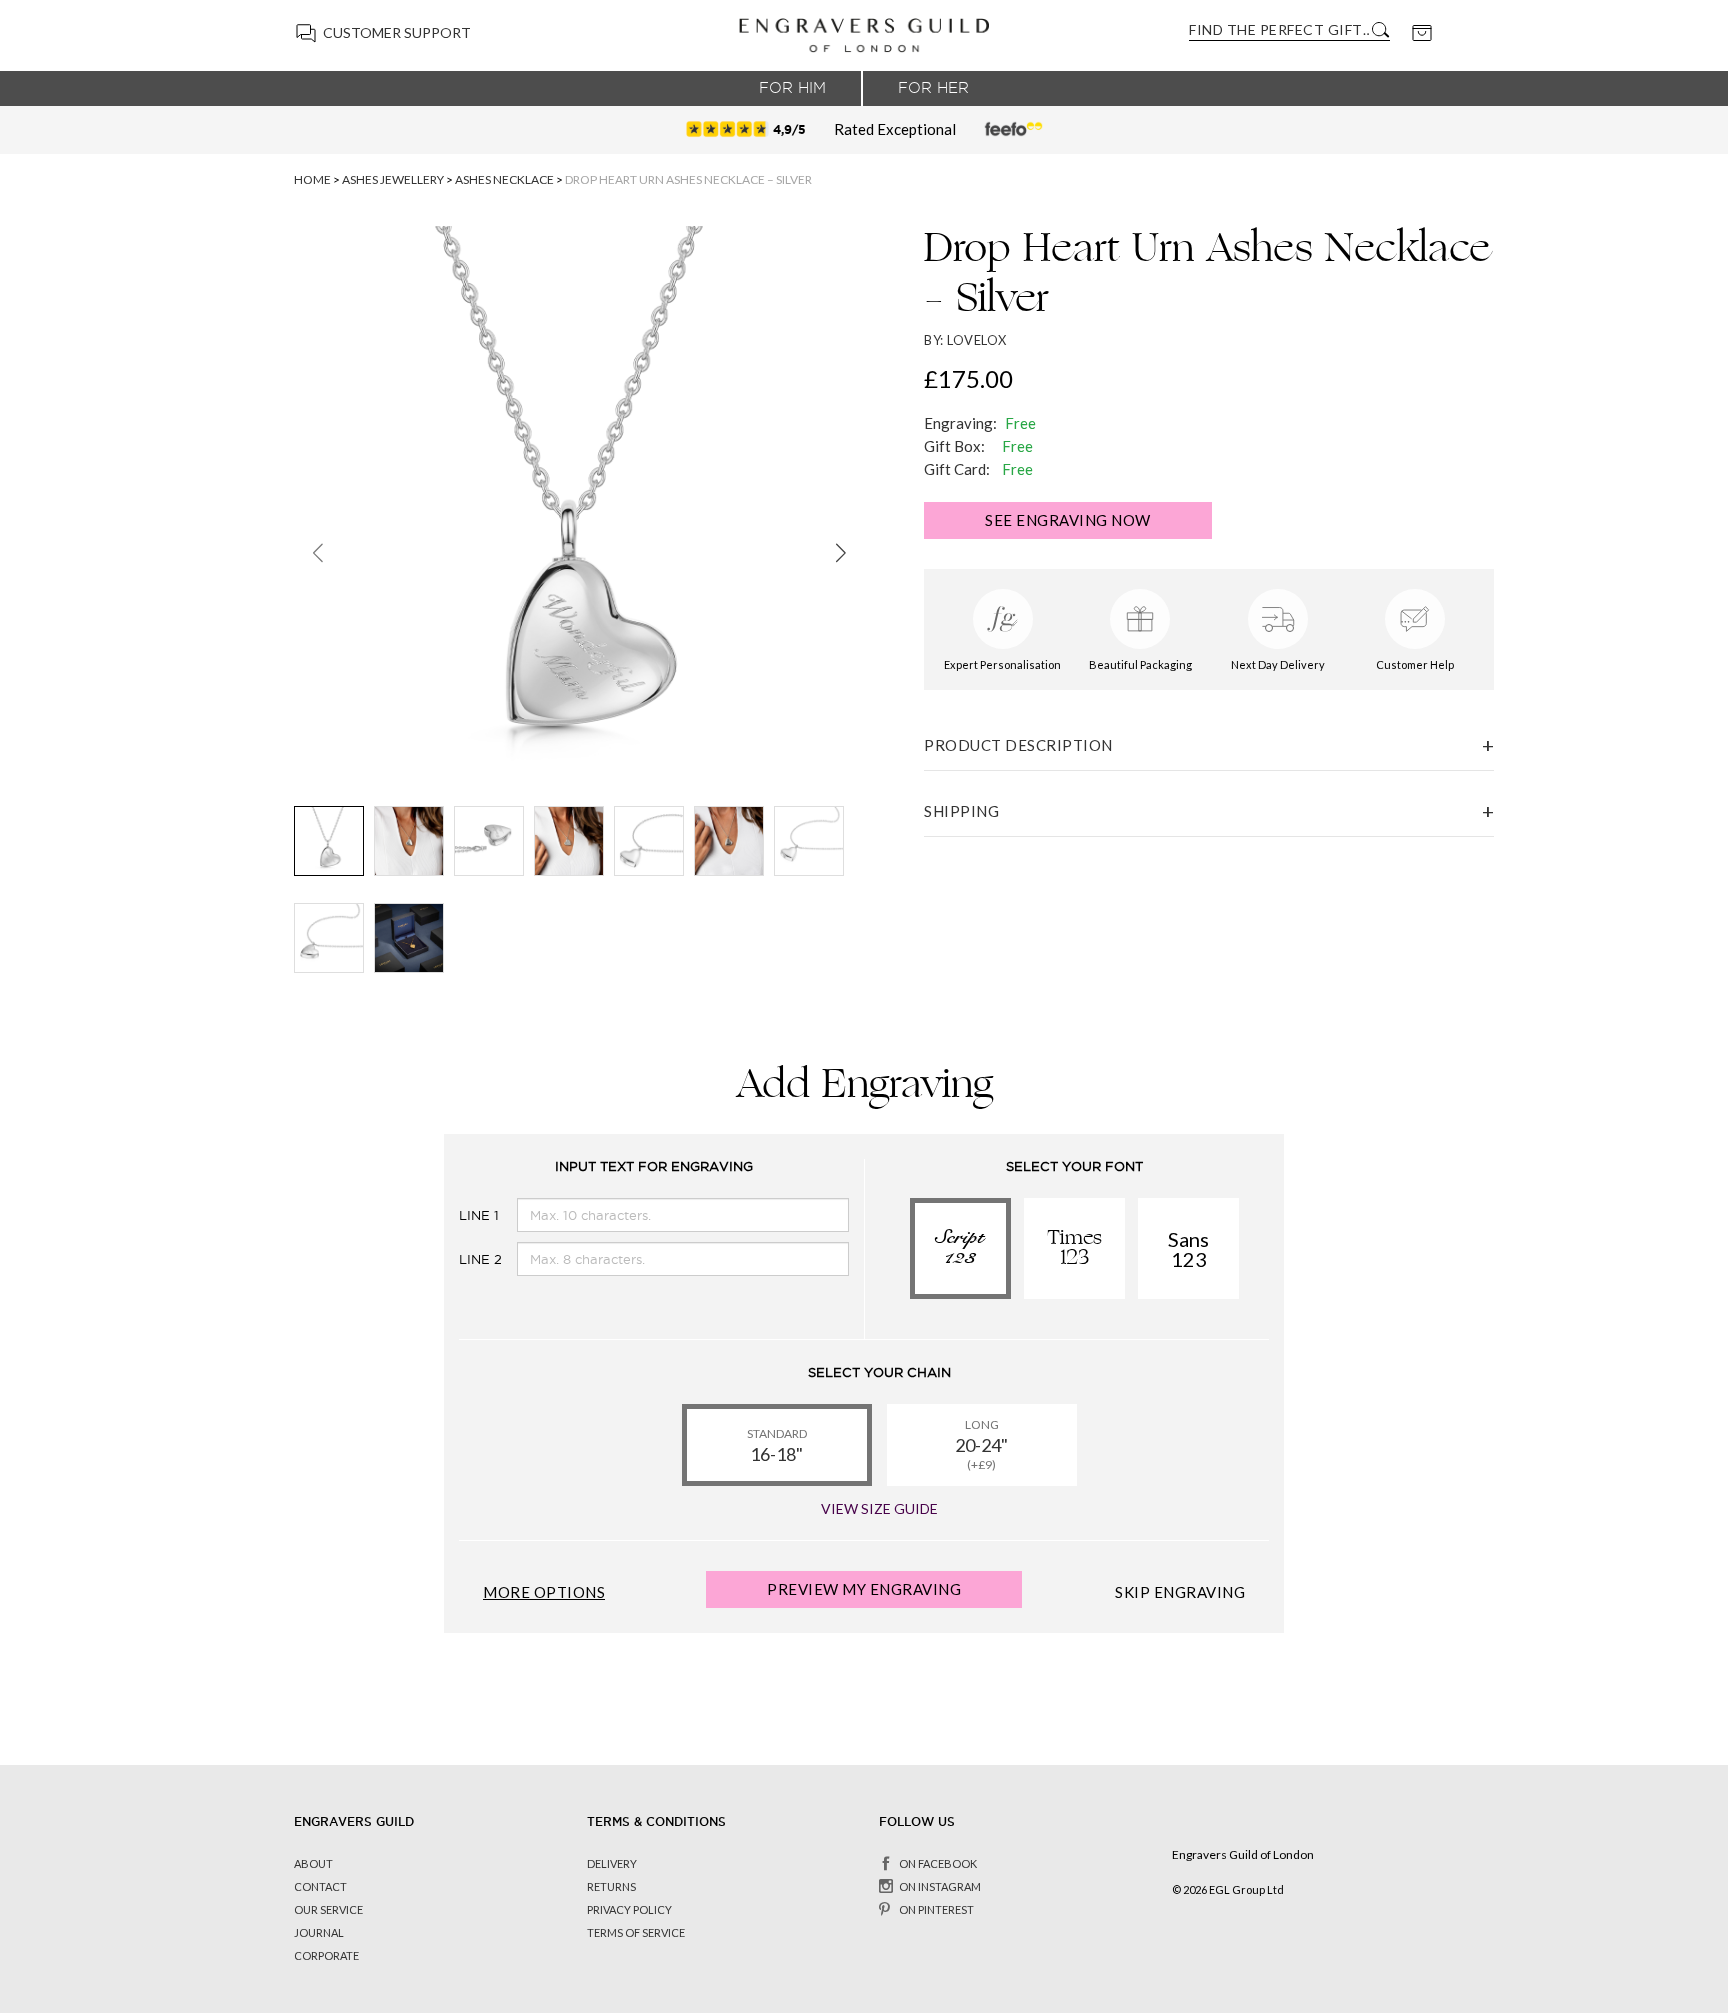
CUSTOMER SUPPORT (397, 32)
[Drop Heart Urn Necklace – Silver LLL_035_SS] (409, 841)
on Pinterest (936, 1909)
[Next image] (840, 552)
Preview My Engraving (864, 1589)
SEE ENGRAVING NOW (1068, 520)
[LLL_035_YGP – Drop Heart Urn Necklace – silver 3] (809, 841)
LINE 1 (463, 1215)
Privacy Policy (629, 1909)
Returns (611, 1886)
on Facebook (938, 1863)
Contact (320, 1886)
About (313, 1863)
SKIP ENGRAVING (1180, 1592)
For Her (933, 88)
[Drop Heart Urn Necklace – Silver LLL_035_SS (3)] (729, 841)
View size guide (879, 1508)
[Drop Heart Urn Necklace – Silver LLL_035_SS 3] (569, 841)
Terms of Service (636, 1932)
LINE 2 (463, 1259)
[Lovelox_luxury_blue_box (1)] (409, 938)
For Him (792, 88)
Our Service (328, 1909)
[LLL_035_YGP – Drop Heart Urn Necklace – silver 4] (329, 938)
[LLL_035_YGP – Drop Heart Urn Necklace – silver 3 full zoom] (649, 841)
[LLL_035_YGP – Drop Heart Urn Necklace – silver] (329, 841)
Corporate (326, 1955)
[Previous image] (317, 552)
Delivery (612, 1863)
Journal (319, 1932)
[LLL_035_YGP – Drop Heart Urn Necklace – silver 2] (489, 841)
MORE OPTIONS (544, 1592)
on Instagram (940, 1886)
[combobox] (1279, 29)
